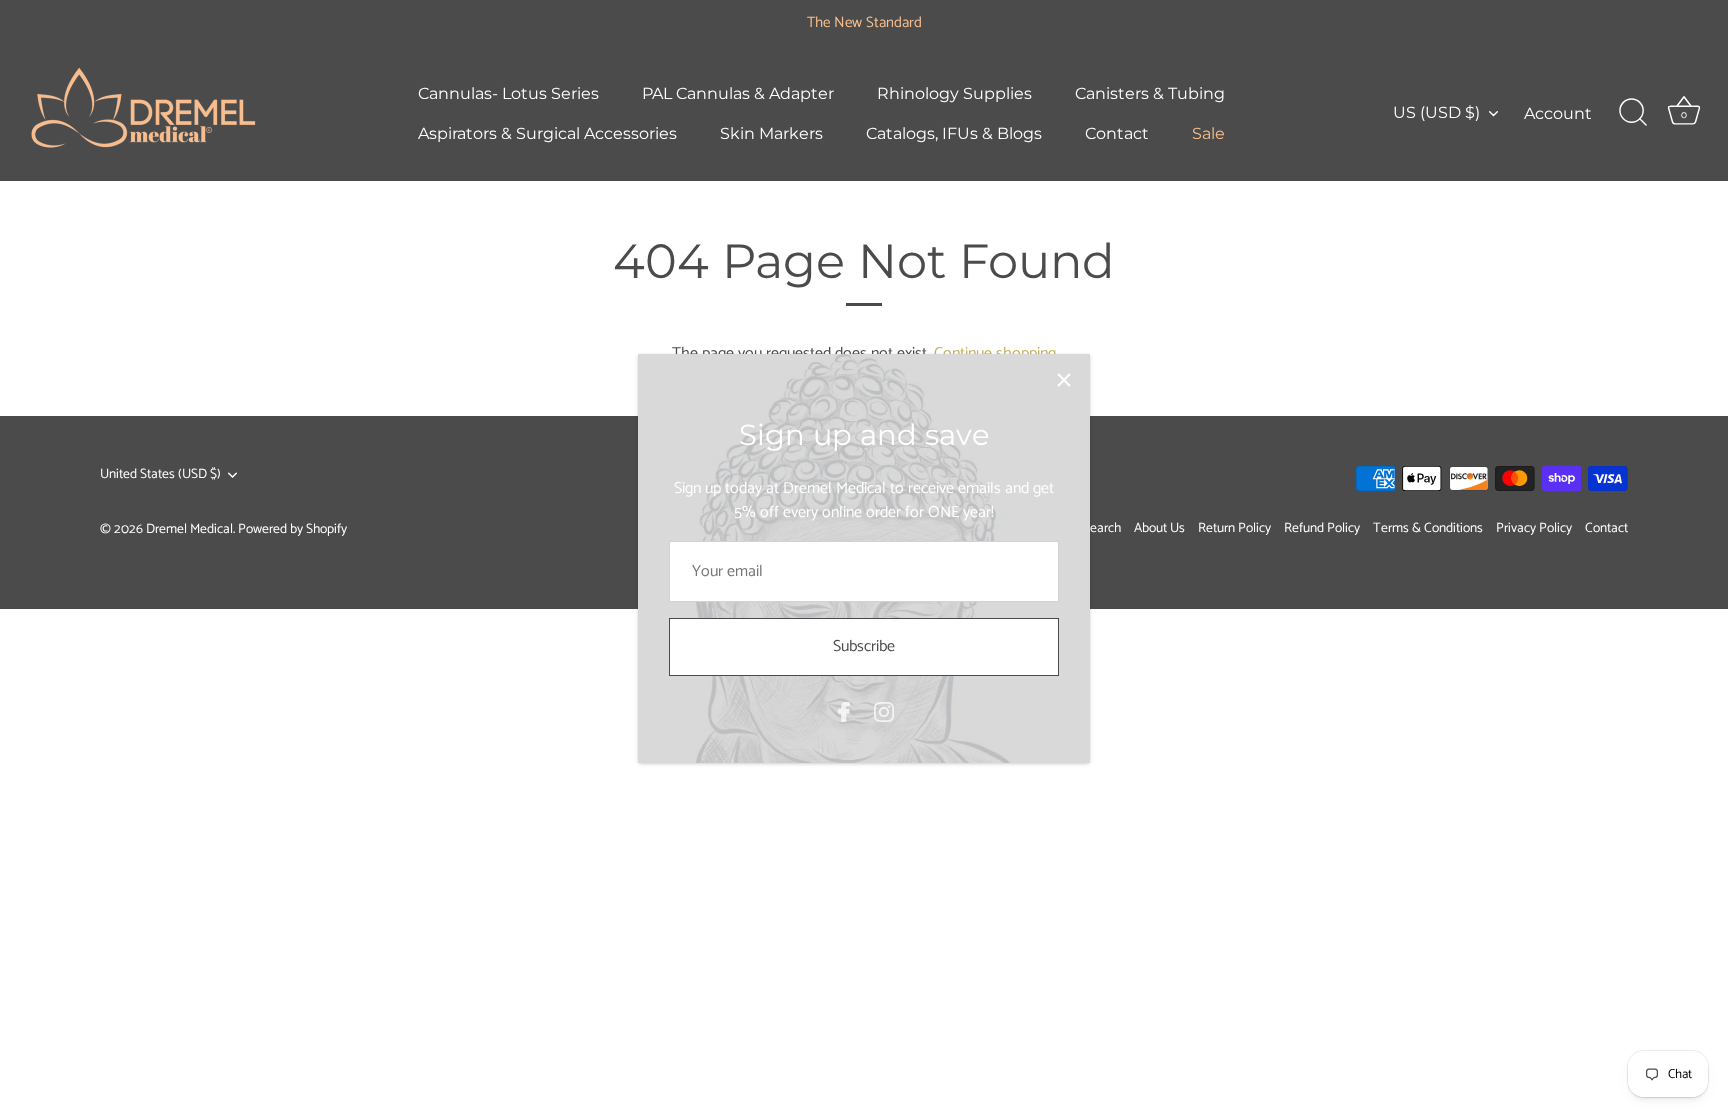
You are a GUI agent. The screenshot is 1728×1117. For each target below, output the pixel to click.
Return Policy (1234, 528)
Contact (1117, 133)
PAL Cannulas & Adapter (738, 93)
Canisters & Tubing (1150, 93)
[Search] (1633, 113)
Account (1558, 113)
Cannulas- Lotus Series (508, 93)
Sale (1208, 133)
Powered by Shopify (292, 529)
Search (1102, 528)
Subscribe (864, 646)
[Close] (1064, 380)
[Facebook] (844, 711)
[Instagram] (884, 711)
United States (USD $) (160, 474)
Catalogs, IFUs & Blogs (954, 133)
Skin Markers (771, 133)
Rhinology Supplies (954, 93)
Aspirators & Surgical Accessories (547, 133)
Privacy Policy (1534, 528)
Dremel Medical (189, 529)
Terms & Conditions (1428, 528)
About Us (1159, 528)
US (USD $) (1436, 112)
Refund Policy (1322, 528)
